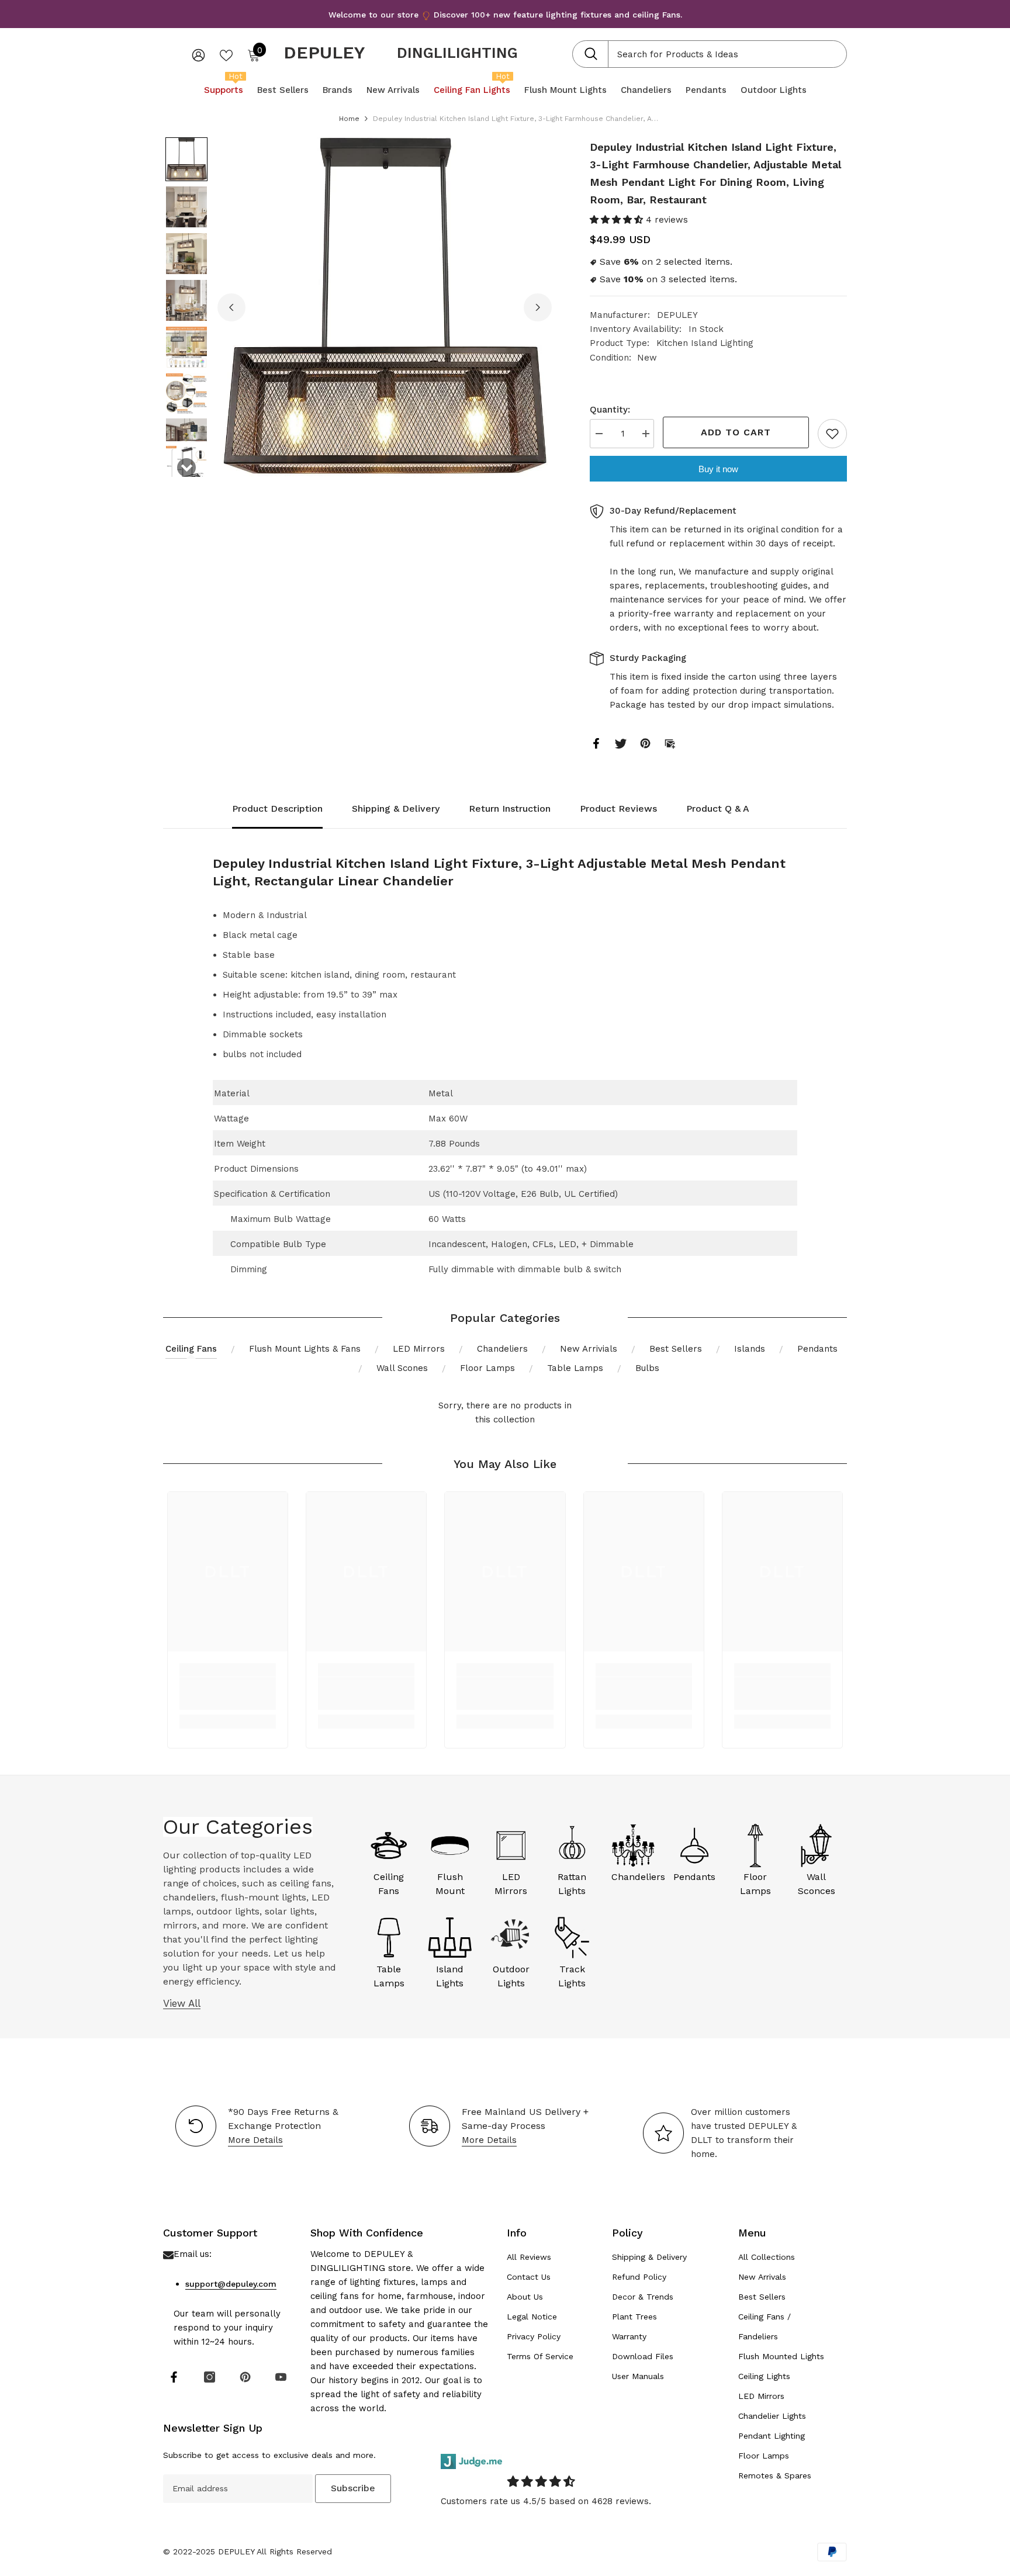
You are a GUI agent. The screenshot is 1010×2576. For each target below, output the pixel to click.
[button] (186, 159)
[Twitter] (621, 743)
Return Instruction (510, 809)
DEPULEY (677, 315)
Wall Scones (402, 1368)
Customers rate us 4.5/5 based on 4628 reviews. (546, 2501)
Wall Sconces (817, 1884)
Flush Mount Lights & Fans (305, 1349)
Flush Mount (450, 1884)
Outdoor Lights (511, 1976)
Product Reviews (618, 809)
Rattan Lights (572, 1884)
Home (349, 119)
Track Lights (572, 1976)
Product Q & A (718, 809)
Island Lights (450, 1976)
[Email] (670, 743)
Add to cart (736, 432)
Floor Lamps (487, 1368)
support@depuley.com (231, 2284)
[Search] (710, 54)
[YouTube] (281, 2377)
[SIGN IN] (198, 55)
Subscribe (353, 2488)
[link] (228, 1694)
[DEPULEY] (389, 1846)
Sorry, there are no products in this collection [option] (505, 1412)
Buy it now (718, 469)
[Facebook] (596, 743)
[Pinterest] (645, 743)
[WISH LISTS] (226, 54)
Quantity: (610, 410)
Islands (750, 1349)
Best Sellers (676, 1349)
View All (182, 2003)
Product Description (277, 809)
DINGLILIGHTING (457, 53)
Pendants (817, 1349)
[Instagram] (210, 2377)
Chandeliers (502, 1349)
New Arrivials (589, 1349)
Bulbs (647, 1368)
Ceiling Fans (191, 1349)
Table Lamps (575, 1368)
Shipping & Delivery (396, 809)
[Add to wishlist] (832, 434)
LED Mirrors (419, 1349)
